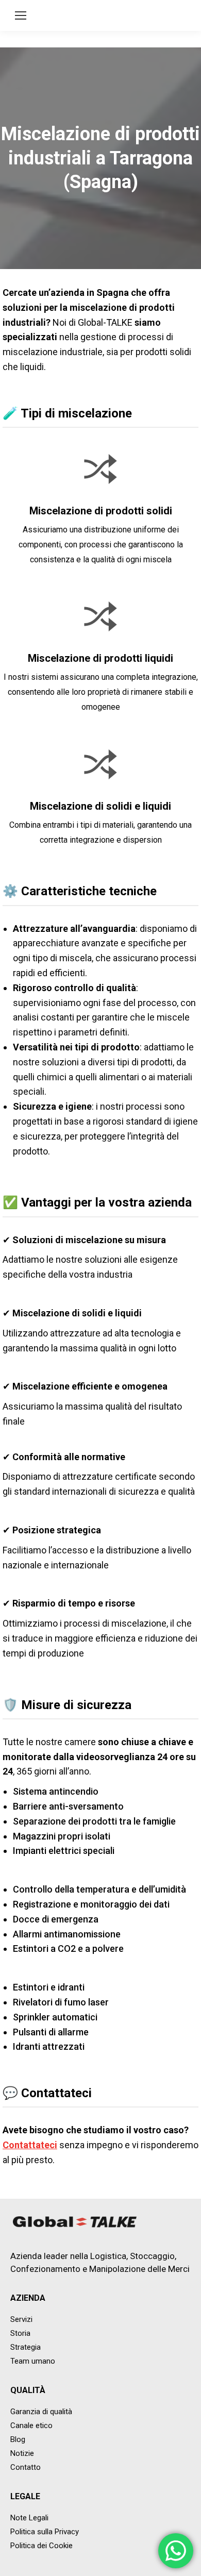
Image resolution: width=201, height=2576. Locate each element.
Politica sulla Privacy (45, 2532)
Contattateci (30, 2145)
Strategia (26, 2347)
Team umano (33, 2361)
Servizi (21, 2319)
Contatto (26, 2467)
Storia (20, 2333)
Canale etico (31, 2426)
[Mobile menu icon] (21, 15)
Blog (18, 2439)
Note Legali (29, 2518)
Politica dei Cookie (41, 2546)
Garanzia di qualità (41, 2412)
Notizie (22, 2453)
